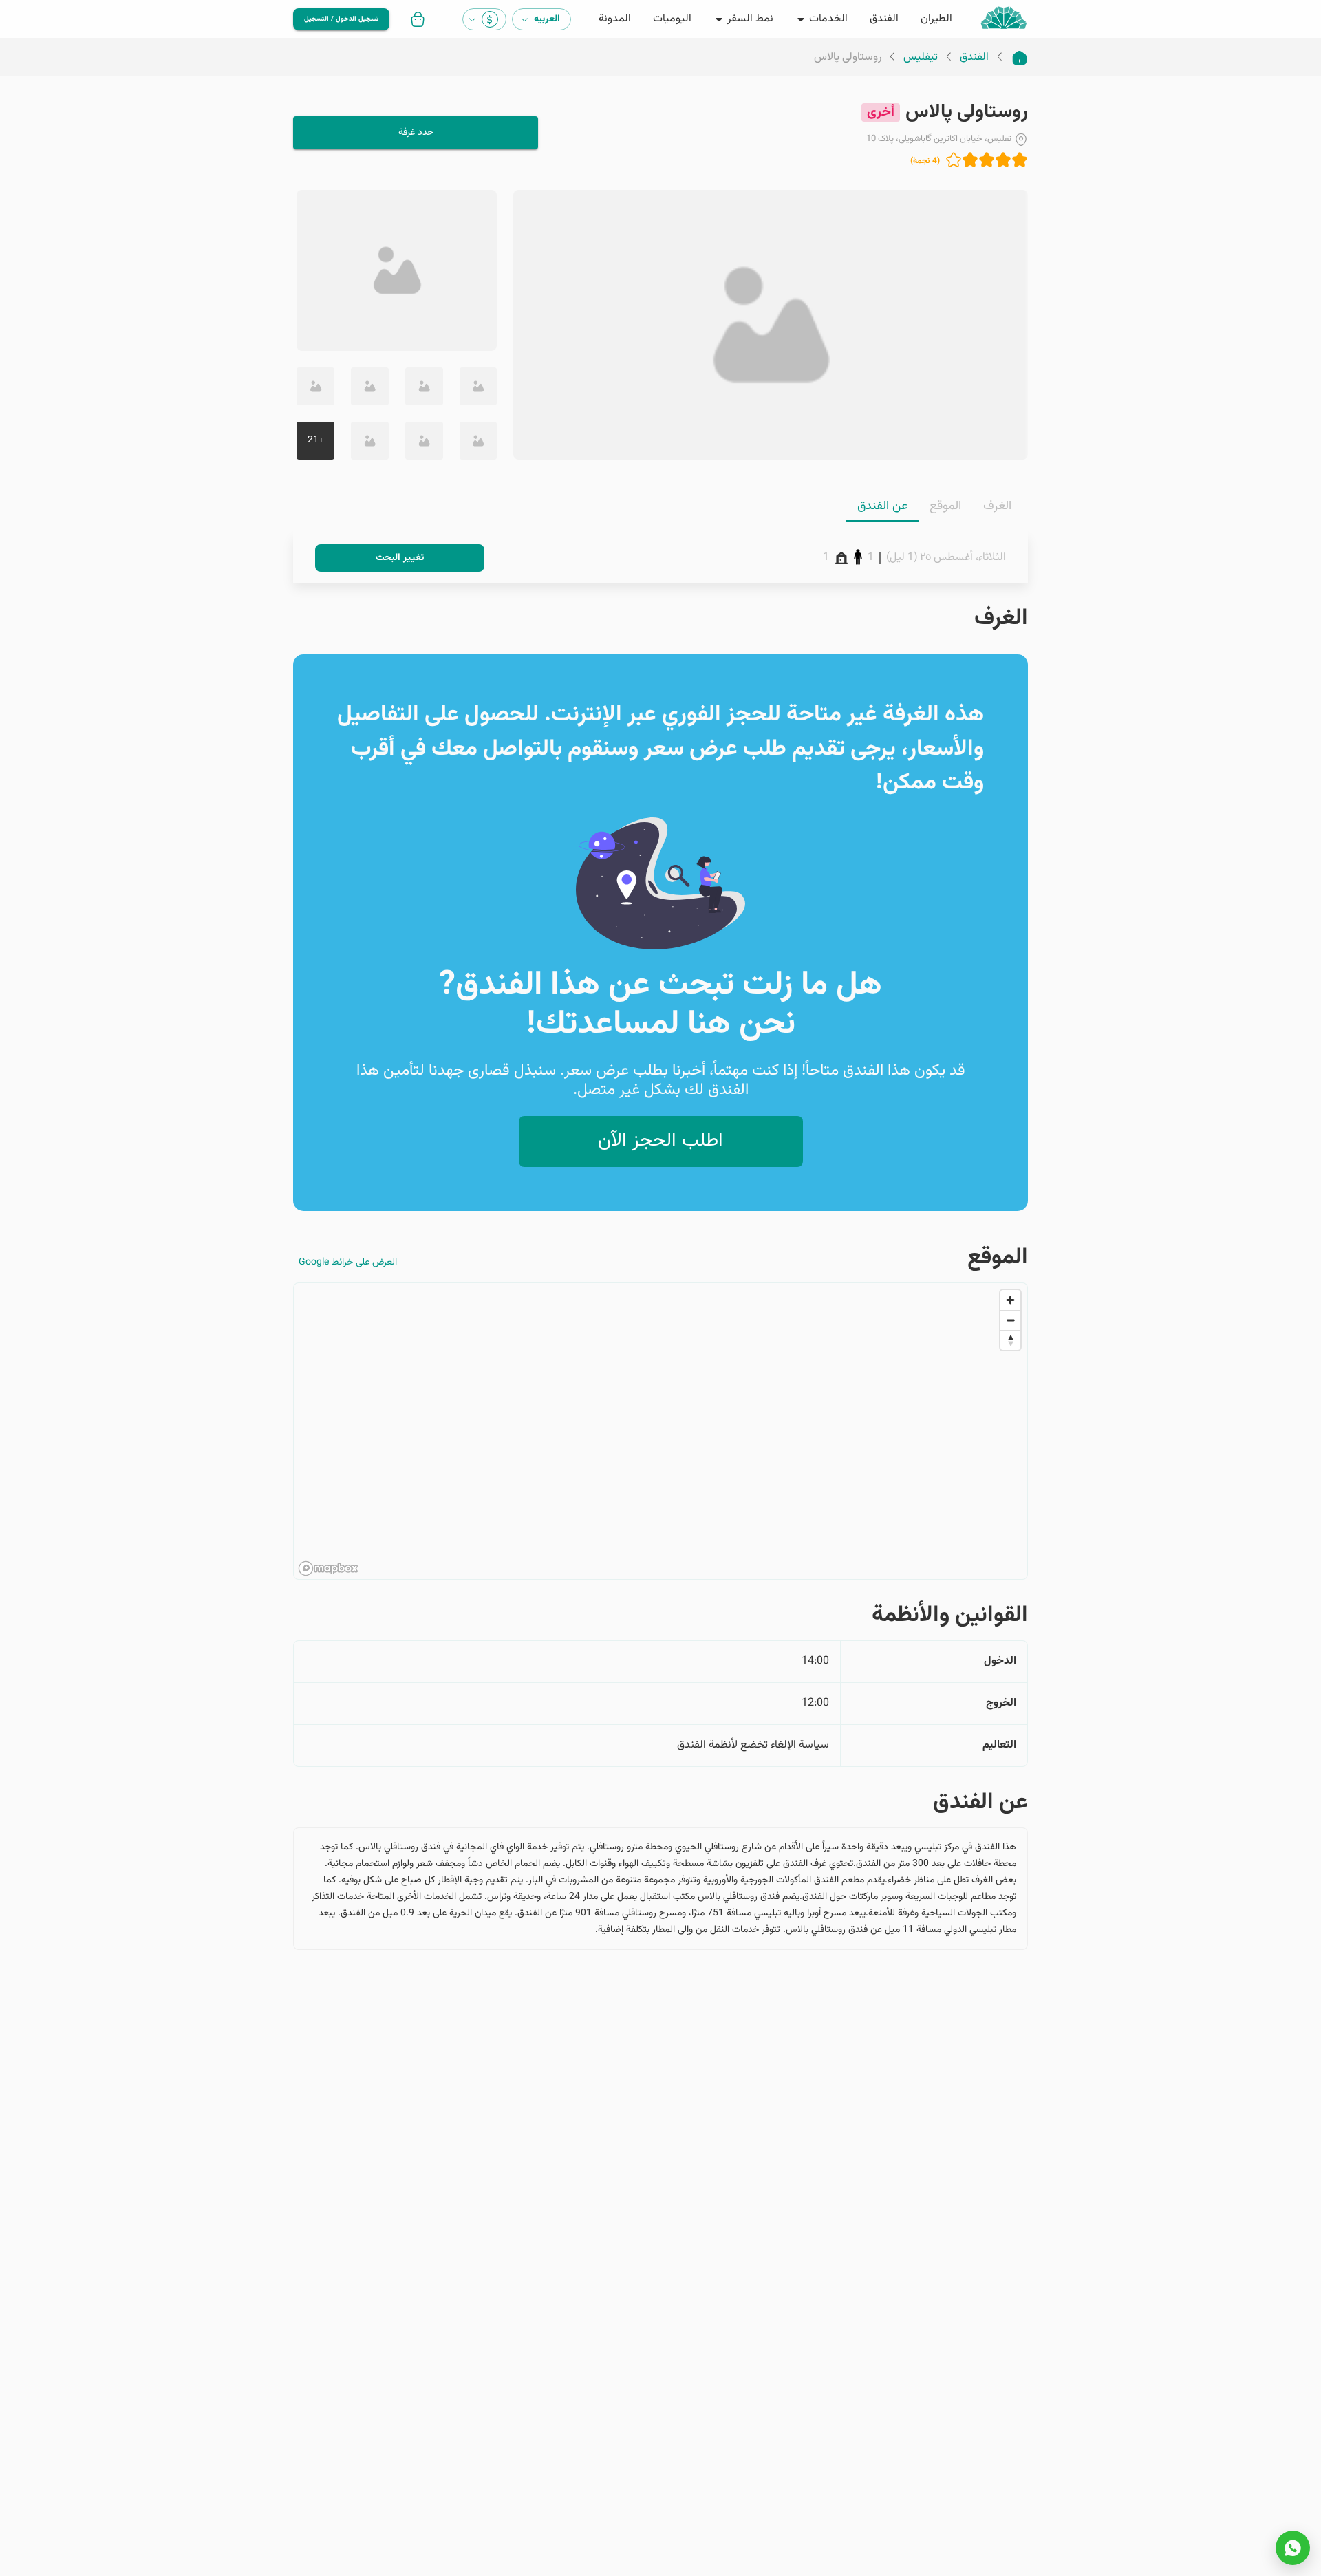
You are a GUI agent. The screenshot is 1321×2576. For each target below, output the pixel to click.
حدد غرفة (416, 133)
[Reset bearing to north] (1010, 1340)
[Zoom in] (1010, 1300)
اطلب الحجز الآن (660, 1141)
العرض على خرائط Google (348, 1263)
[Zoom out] (1010, 1320)
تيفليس (921, 58)
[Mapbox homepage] (328, 1568)
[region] (660, 1432)
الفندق (974, 58)
